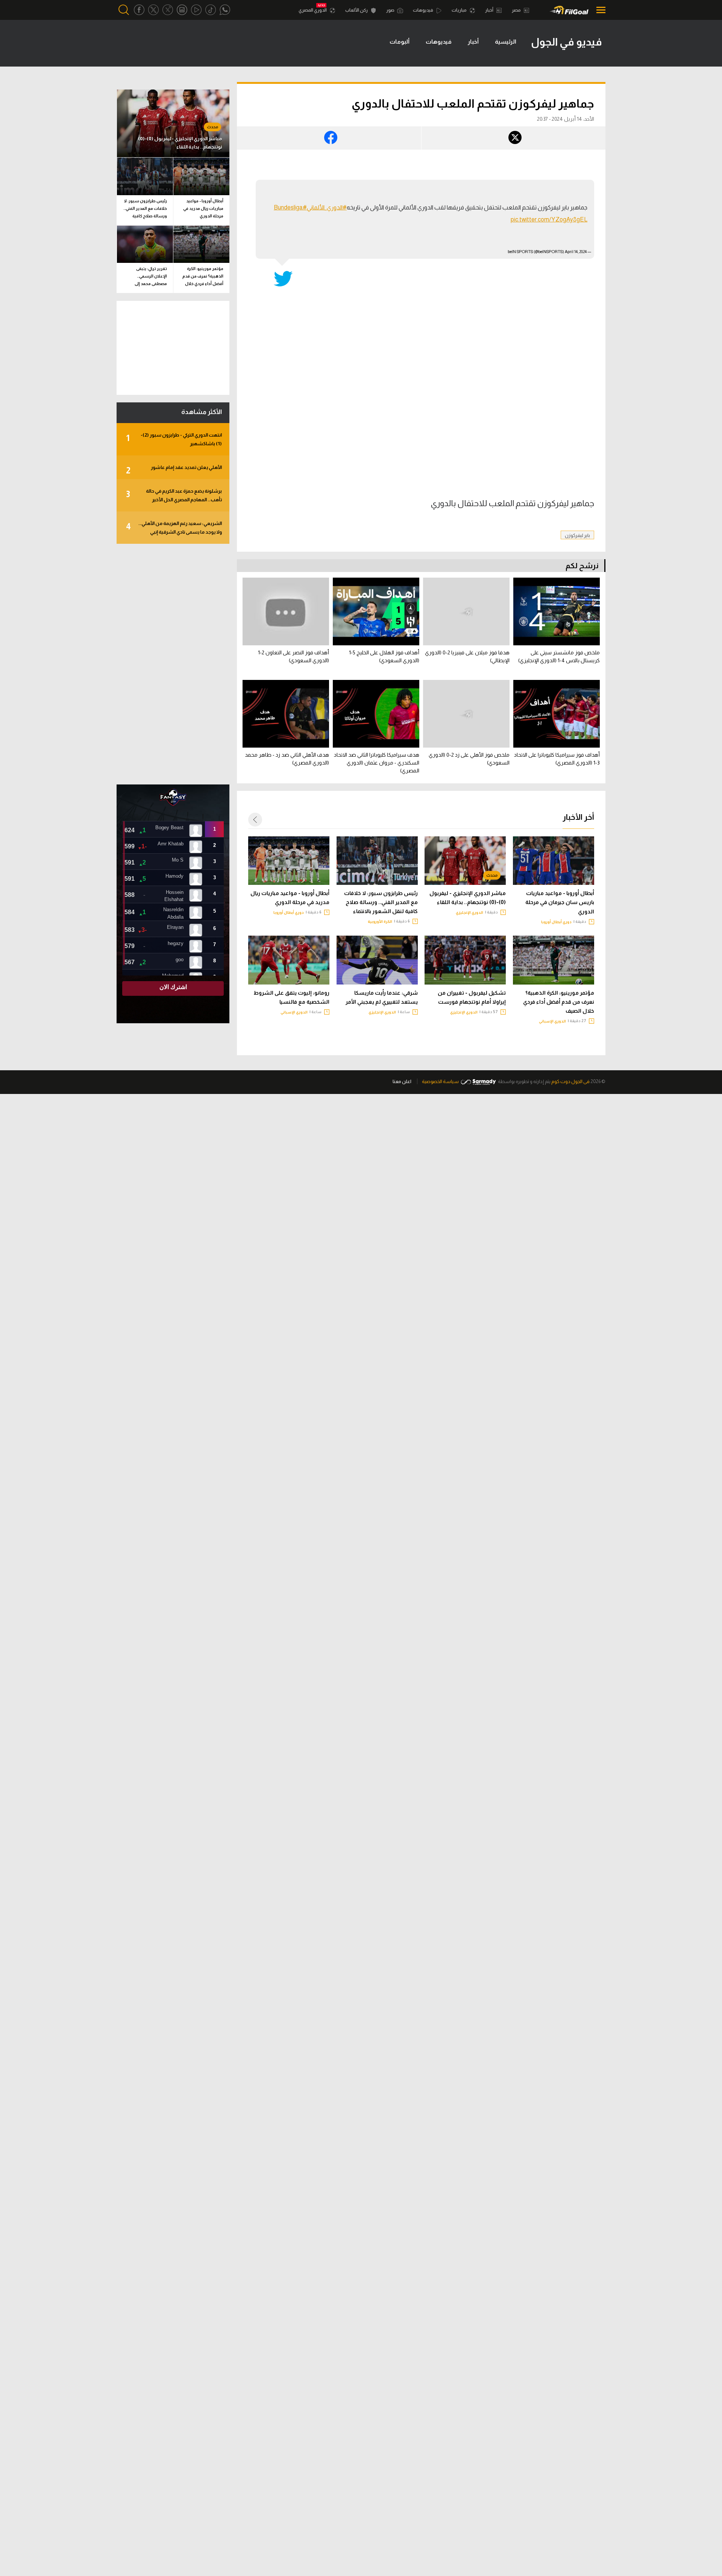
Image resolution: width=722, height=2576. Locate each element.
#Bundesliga (290, 207)
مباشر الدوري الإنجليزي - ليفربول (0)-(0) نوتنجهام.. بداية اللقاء (468, 898)
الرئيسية (506, 42)
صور (391, 10)
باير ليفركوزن (577, 535)
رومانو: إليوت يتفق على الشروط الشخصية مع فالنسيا (291, 997)
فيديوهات (423, 10)
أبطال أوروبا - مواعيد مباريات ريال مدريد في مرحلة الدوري (290, 898)
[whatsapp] (225, 10)
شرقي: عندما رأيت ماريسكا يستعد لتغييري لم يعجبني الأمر (382, 997)
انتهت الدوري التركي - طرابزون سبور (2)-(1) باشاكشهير (174, 439)
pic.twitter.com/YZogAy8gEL (549, 219)
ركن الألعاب (357, 10)
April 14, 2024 (576, 252)
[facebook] (139, 10)
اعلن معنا (402, 1081)
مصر (517, 10)
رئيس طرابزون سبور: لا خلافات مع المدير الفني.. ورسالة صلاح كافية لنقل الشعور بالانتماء (381, 902)
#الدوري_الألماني (327, 207)
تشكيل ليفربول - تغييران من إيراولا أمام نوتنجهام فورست (472, 997)
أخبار (490, 10)
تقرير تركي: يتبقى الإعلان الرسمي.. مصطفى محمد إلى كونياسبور (151, 277)
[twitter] (153, 10)
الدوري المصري (313, 10)
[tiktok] (211, 10)
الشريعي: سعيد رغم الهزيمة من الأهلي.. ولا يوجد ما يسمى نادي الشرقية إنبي (174, 528)
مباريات (460, 10)
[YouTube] (196, 10)
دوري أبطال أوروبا (556, 922)
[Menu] (599, 10)
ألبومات (400, 42)
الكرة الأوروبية (380, 922)
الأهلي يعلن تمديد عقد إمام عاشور (174, 470)
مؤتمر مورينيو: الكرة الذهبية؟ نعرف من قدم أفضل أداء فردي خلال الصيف (559, 1002)
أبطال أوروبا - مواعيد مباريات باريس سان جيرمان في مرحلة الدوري (560, 902)
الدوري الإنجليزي (469, 913)
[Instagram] (182, 10)
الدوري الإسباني (552, 1021)
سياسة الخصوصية (440, 1081)
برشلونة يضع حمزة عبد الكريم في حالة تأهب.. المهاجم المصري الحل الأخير (174, 495)
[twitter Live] (168, 10)
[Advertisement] (173, 664)
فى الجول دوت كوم (570, 1081)
